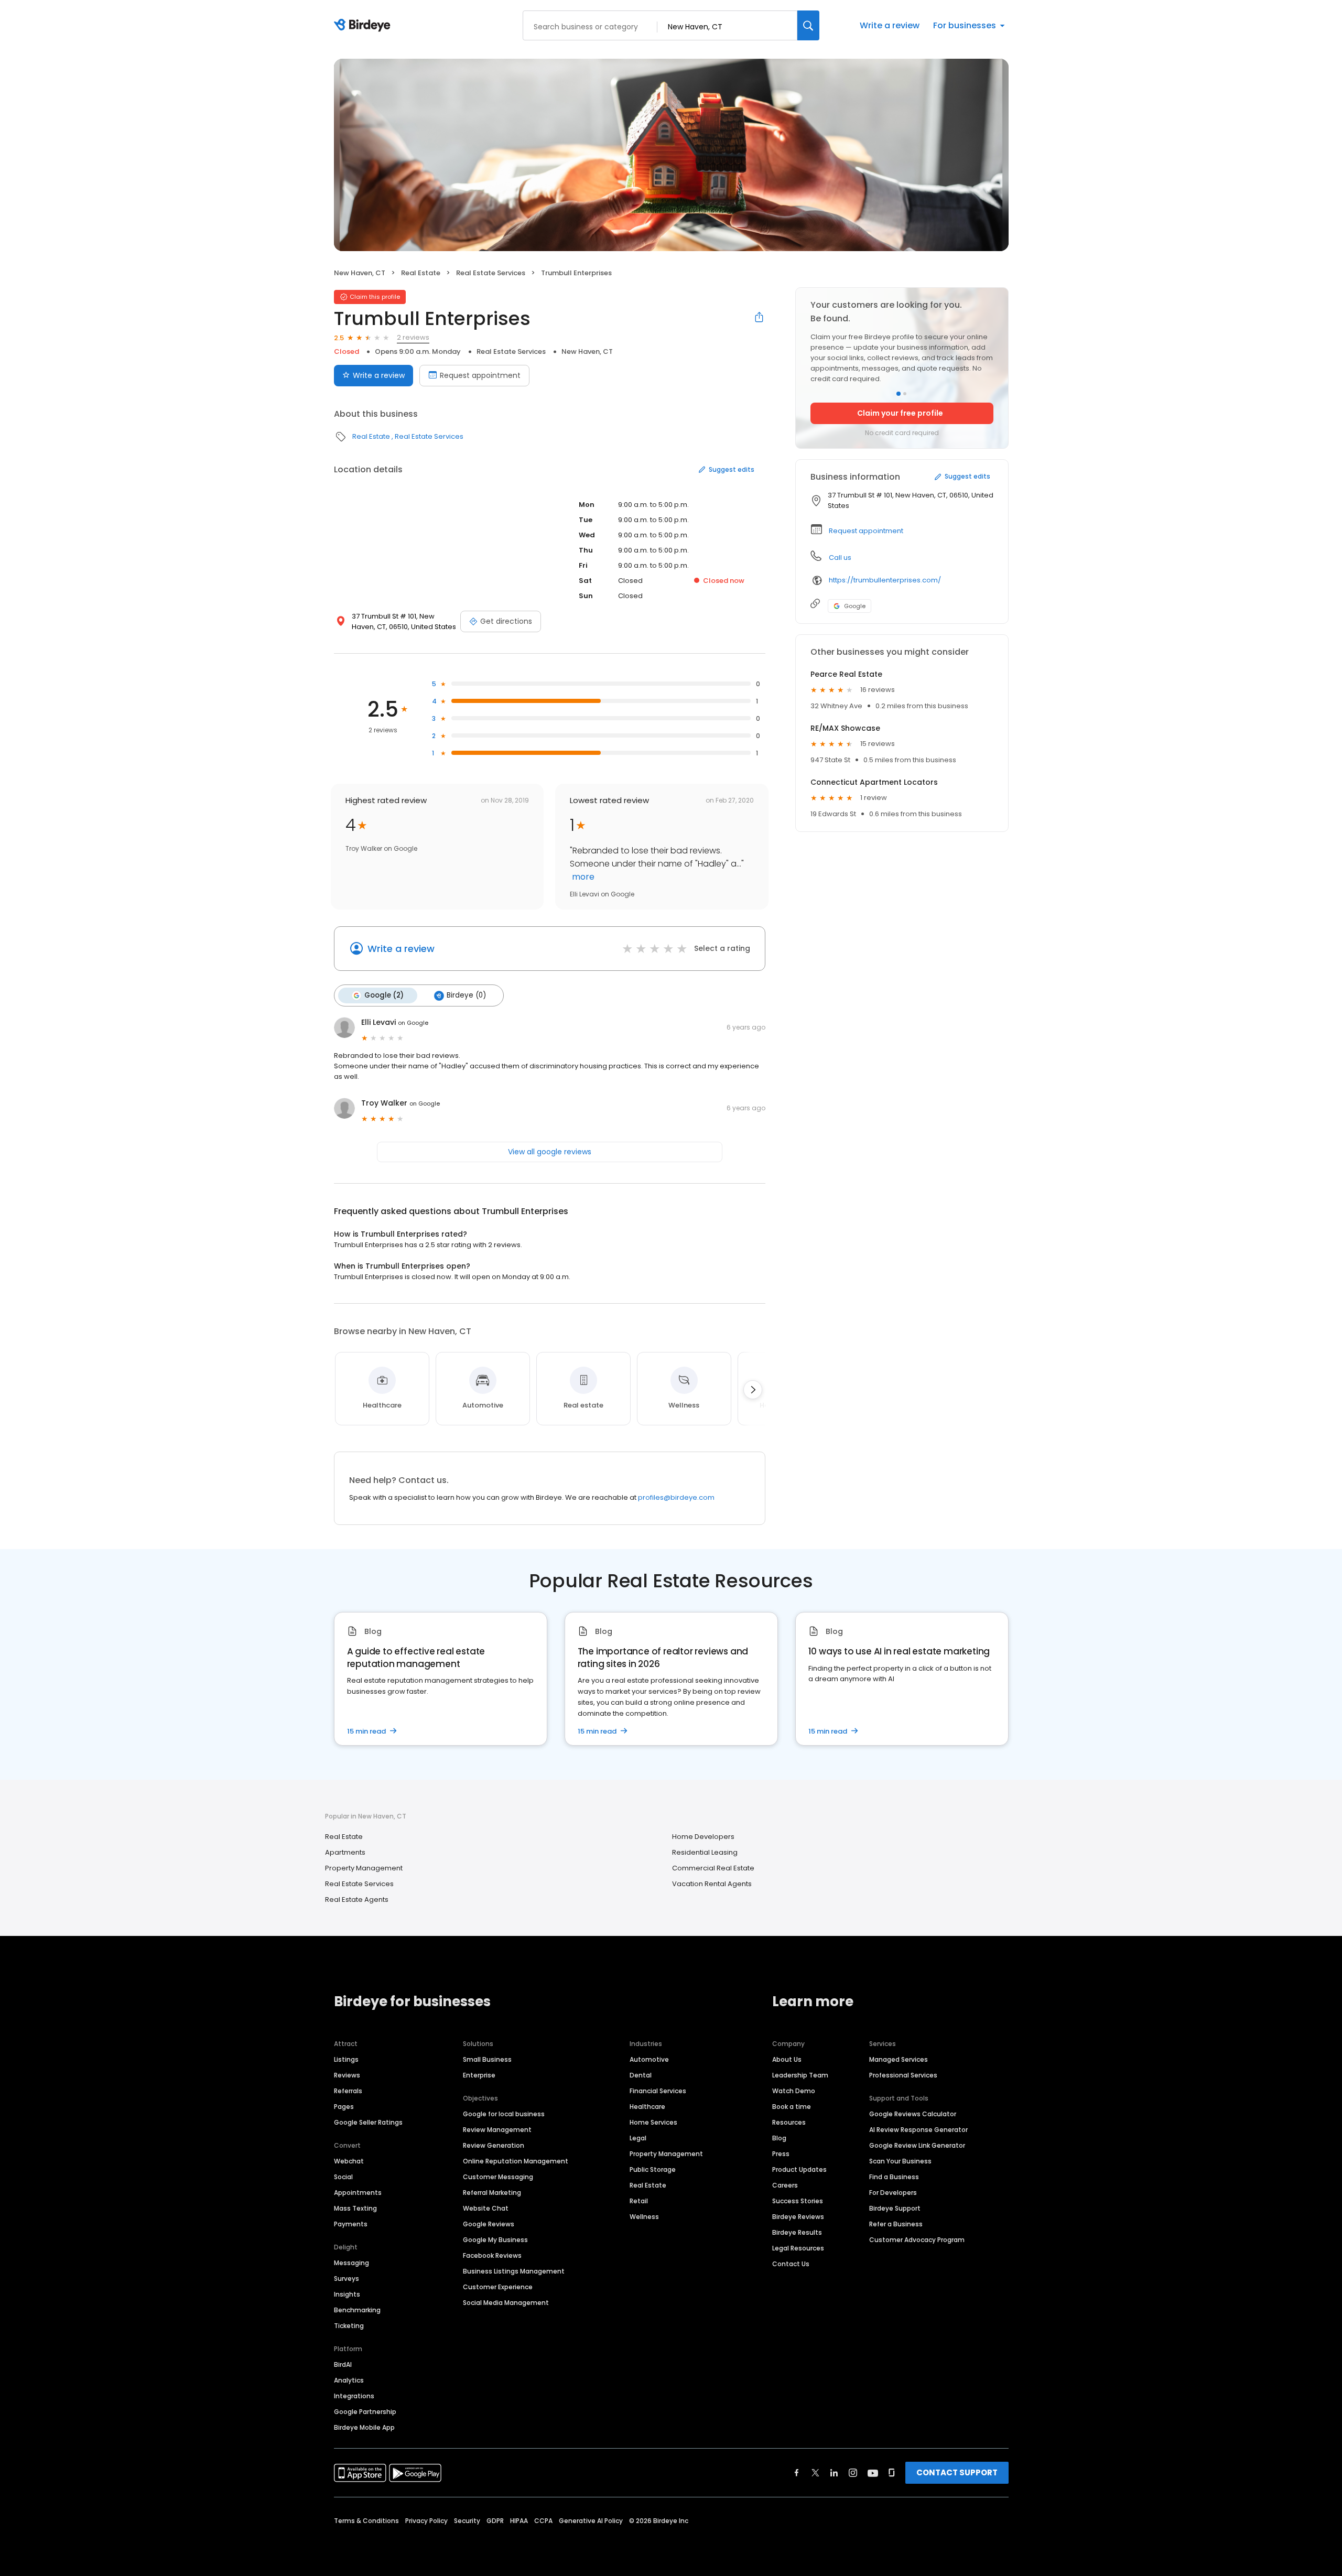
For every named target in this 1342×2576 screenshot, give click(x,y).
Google (855, 606)
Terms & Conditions (366, 2521)
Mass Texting (355, 2208)
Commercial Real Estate (713, 1868)
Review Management (497, 2130)
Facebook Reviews (492, 2255)
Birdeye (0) (466, 995)
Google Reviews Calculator (913, 2114)
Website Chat (486, 2208)
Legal (638, 2138)
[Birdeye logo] (364, 26)
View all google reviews (550, 1152)
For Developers (893, 2193)
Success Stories (798, 2201)
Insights (347, 2294)
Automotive (649, 2059)
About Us (787, 2059)
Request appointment (480, 375)
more (582, 877)
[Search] (808, 25)
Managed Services (899, 2059)
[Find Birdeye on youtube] (873, 2473)
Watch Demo (794, 2091)
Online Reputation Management (516, 2161)
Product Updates (799, 2169)
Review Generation (494, 2145)
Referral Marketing (492, 2193)
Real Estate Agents (357, 1899)
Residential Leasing (705, 1852)
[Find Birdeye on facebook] (797, 2473)
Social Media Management (506, 2303)
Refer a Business (896, 2224)
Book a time (792, 2107)
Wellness (644, 2217)
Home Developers (703, 1837)
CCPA (543, 2521)
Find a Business (894, 2177)
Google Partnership (365, 2412)
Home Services (653, 2122)
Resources (789, 2122)
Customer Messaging (498, 2177)
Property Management (364, 1868)
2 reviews (413, 337)
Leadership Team (800, 2075)
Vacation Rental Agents (712, 1884)
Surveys (347, 2279)
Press (781, 2154)
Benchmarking (357, 2310)
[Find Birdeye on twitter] (815, 2473)
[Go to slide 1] (899, 394)
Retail (639, 2201)
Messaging (351, 2263)
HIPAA (519, 2521)
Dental (641, 2075)
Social (343, 2177)
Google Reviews (489, 2224)
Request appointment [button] (866, 531)
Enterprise (479, 2075)
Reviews (347, 2075)
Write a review (890, 25)
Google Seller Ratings (368, 2122)
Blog (779, 2138)
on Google (413, 1023)
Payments (351, 2224)
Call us (840, 558)
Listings (346, 2059)
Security (467, 2521)
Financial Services (658, 2091)
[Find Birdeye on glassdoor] (892, 2473)
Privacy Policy (426, 2521)
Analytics (349, 2380)
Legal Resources (798, 2248)
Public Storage (653, 2169)
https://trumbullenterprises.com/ (885, 580)
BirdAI (343, 2364)
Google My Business (495, 2240)
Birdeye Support (895, 2208)
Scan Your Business (900, 2161)
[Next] (753, 1390)
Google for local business (504, 2114)
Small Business (487, 2059)
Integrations (354, 2396)
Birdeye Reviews (798, 2217)
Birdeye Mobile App (364, 2427)
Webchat (349, 2161)
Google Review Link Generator (917, 2145)
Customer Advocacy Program (917, 2240)
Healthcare (647, 2107)
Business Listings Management (514, 2271)
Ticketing (349, 2326)
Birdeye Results (797, 2232)
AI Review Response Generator (918, 2130)
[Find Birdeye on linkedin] (834, 2473)
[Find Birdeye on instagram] (853, 2473)
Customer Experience (498, 2287)
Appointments (358, 2193)
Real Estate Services (491, 273)
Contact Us (791, 2264)
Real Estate (421, 273)
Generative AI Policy (591, 2521)
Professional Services (903, 2075)
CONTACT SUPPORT (957, 2472)
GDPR (495, 2521)
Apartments (345, 1852)
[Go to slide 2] (905, 394)
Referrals (348, 2091)
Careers (785, 2185)
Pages (344, 2107)
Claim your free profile (900, 413)
